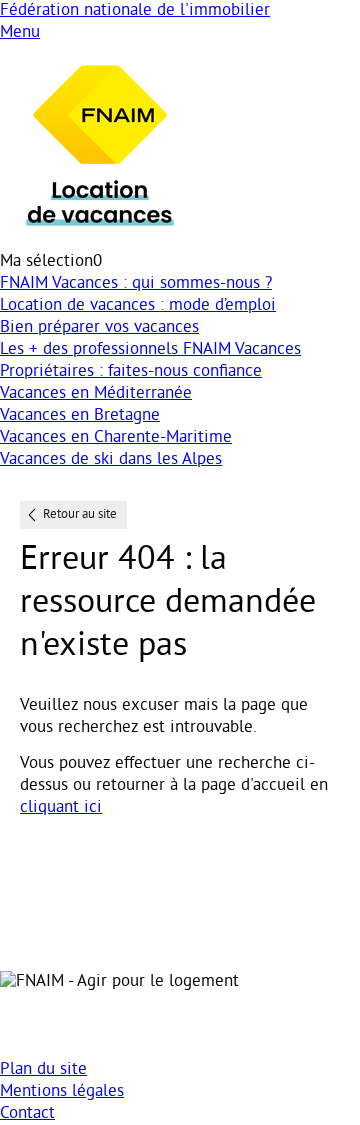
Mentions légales (62, 1092)
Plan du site (43, 1070)
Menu (20, 33)
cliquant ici (61, 808)
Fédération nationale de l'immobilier (135, 11)
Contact (27, 1114)
